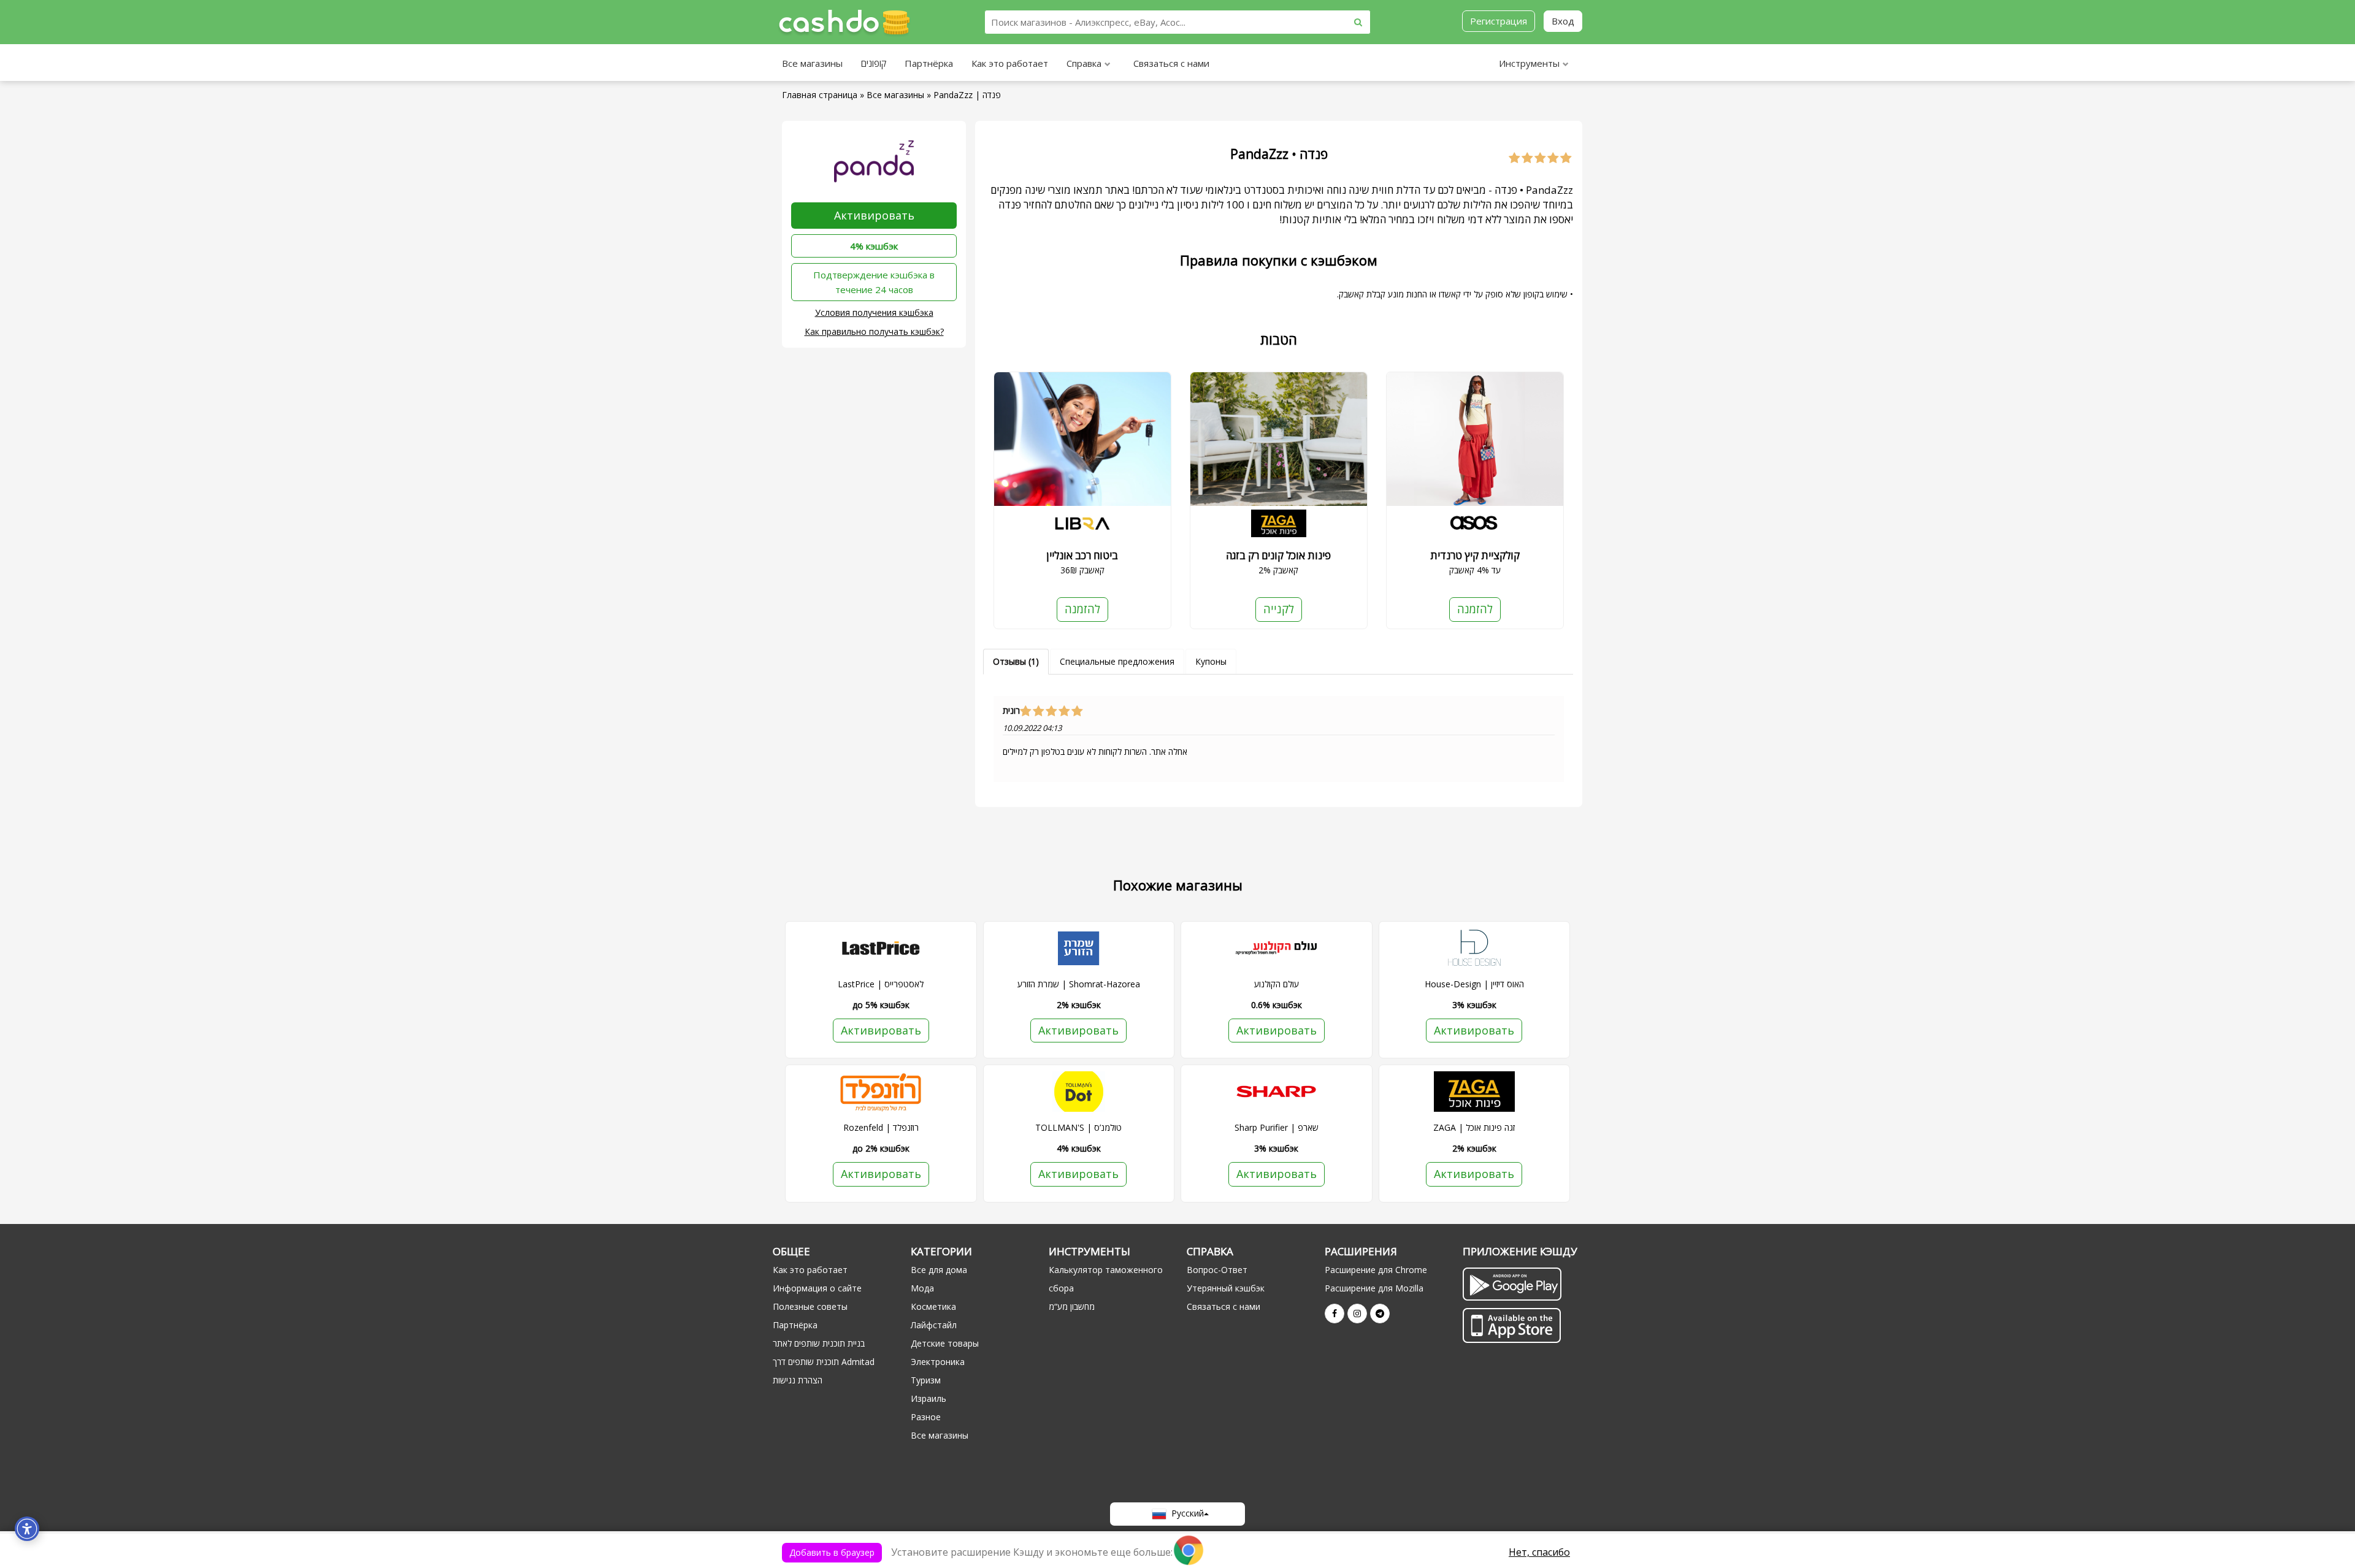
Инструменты (1529, 63)
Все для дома (939, 1270)
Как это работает (1010, 63)
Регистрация (1499, 21)
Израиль (929, 1398)
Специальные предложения (1117, 661)
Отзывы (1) (1016, 661)
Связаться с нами (1171, 63)
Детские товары (945, 1343)
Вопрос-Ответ (1217, 1270)
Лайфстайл (934, 1325)
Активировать (874, 215)
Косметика (933, 1306)
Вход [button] (1563, 21)
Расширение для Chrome (1376, 1270)
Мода (922, 1288)
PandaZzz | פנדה (967, 95)
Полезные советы (810, 1306)
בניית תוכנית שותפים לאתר (819, 1343)
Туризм (926, 1380)
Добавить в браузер (832, 1552)
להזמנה (1082, 609)
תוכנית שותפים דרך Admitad (824, 1362)
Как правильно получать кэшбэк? (874, 331)
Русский (1185, 1513)
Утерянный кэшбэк (1226, 1288)
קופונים (874, 63)
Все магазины (812, 63)
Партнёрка (929, 63)
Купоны (1211, 661)
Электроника (938, 1362)
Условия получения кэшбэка (874, 312)
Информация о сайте (817, 1288)
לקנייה (1279, 609)
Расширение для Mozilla (1374, 1288)
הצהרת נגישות (798, 1380)
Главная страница (820, 95)
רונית (1011, 711)
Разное (926, 1417)
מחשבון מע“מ (1072, 1306)
